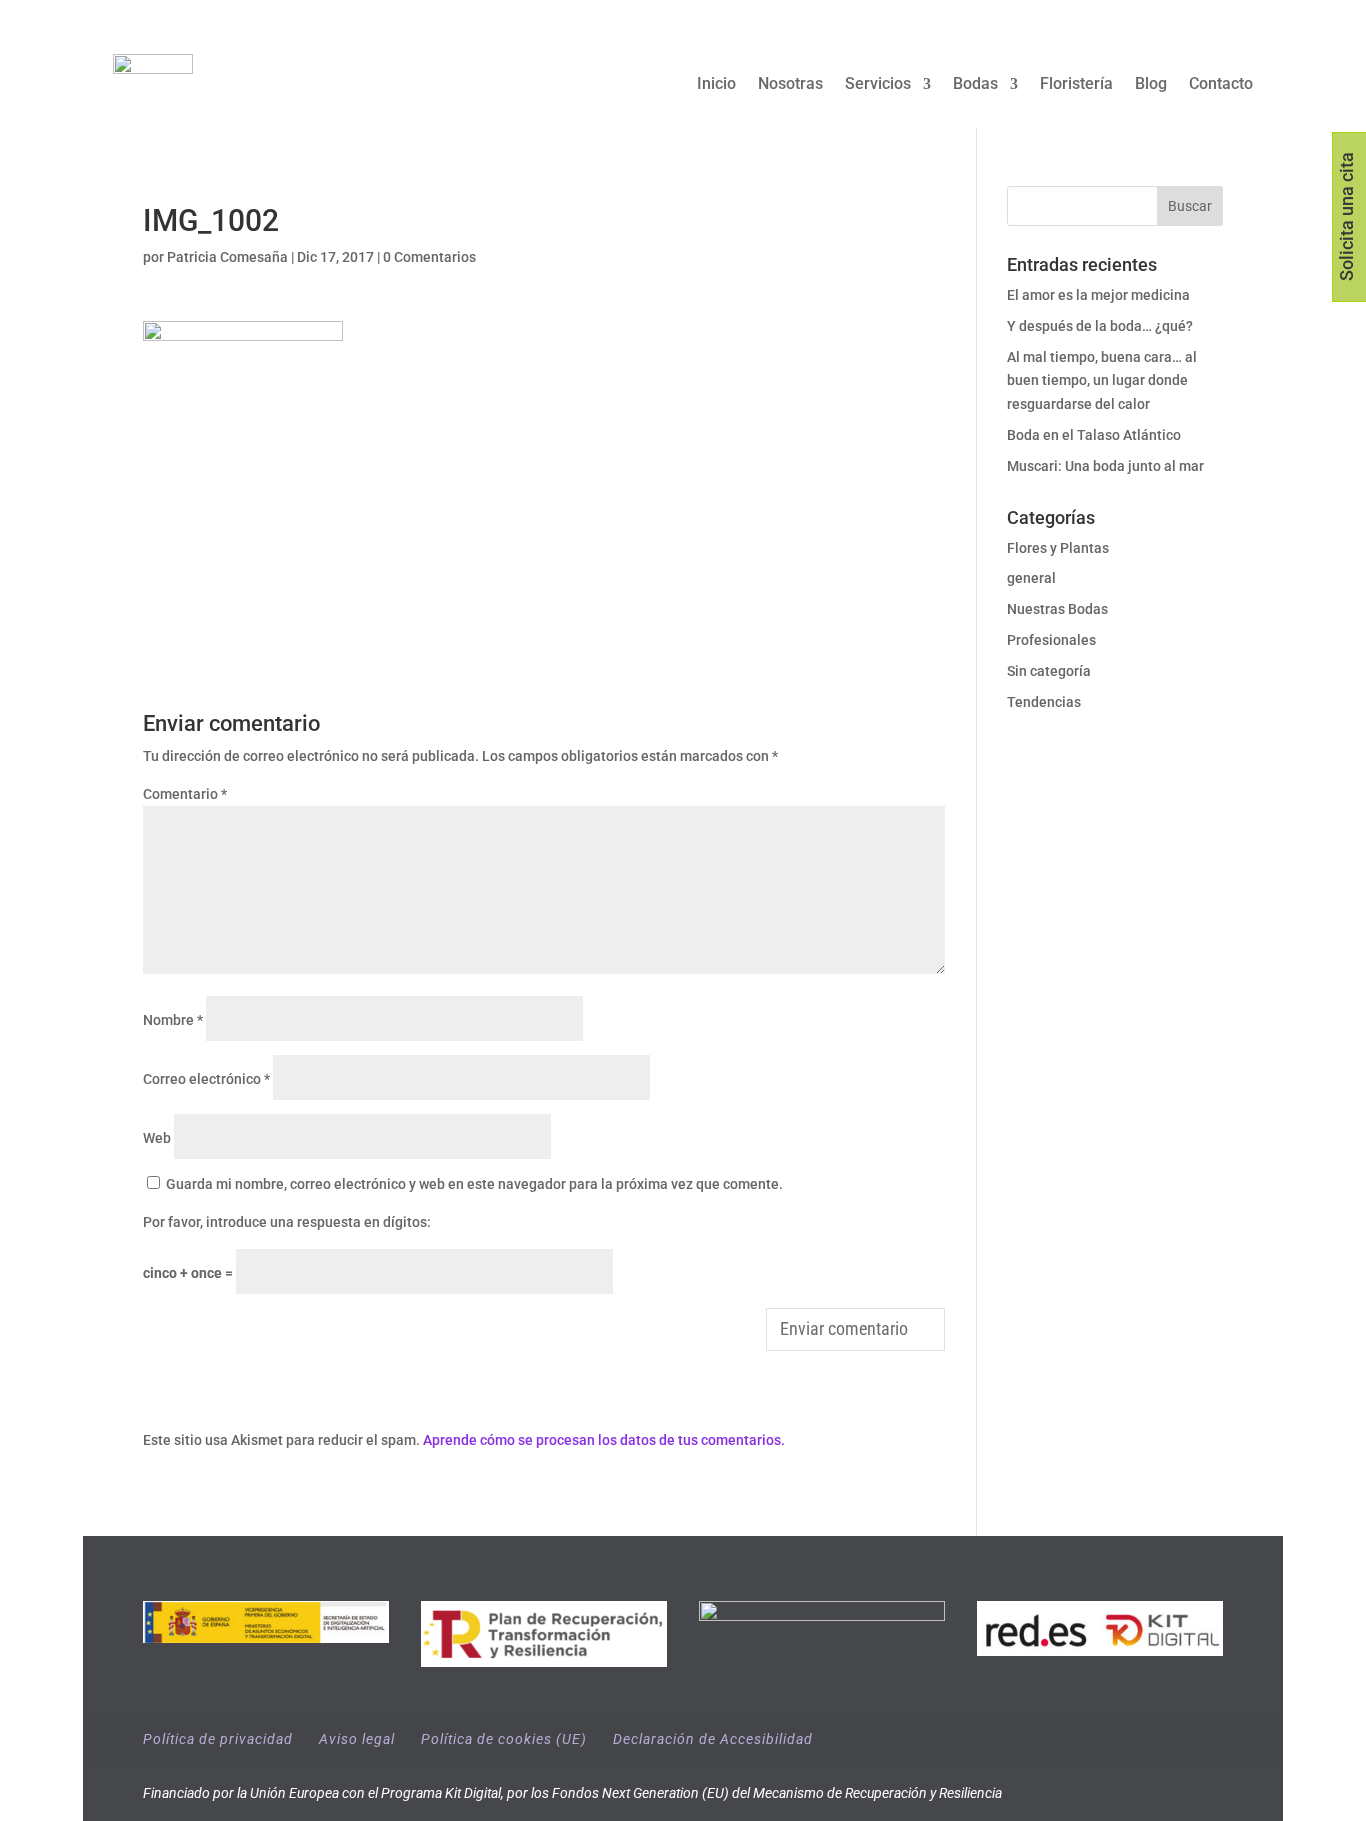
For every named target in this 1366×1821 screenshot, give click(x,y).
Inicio (716, 85)
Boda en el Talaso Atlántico (1094, 435)
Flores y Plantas (1058, 548)
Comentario (185, 794)
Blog (1151, 85)
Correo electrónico (206, 1079)
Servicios (878, 85)
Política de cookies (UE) (504, 1739)
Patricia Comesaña (227, 257)
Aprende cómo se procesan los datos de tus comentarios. (604, 1440)
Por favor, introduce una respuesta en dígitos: (287, 1222)
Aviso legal (357, 1739)
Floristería (1076, 85)
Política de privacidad (218, 1739)
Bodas (975, 85)
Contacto (1221, 85)
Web (157, 1138)
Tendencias (1044, 702)
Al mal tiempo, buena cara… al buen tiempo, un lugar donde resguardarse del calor (1102, 381)
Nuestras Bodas (1057, 609)
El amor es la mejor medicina (1100, 295)
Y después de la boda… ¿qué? (1100, 326)
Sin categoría (1049, 671)
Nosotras (790, 85)
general (1031, 578)
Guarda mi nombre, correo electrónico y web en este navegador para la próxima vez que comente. (474, 1184)
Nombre (173, 1020)
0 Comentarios (429, 257)
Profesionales (1051, 640)
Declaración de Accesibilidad (713, 1739)
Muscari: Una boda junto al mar (1105, 466)
